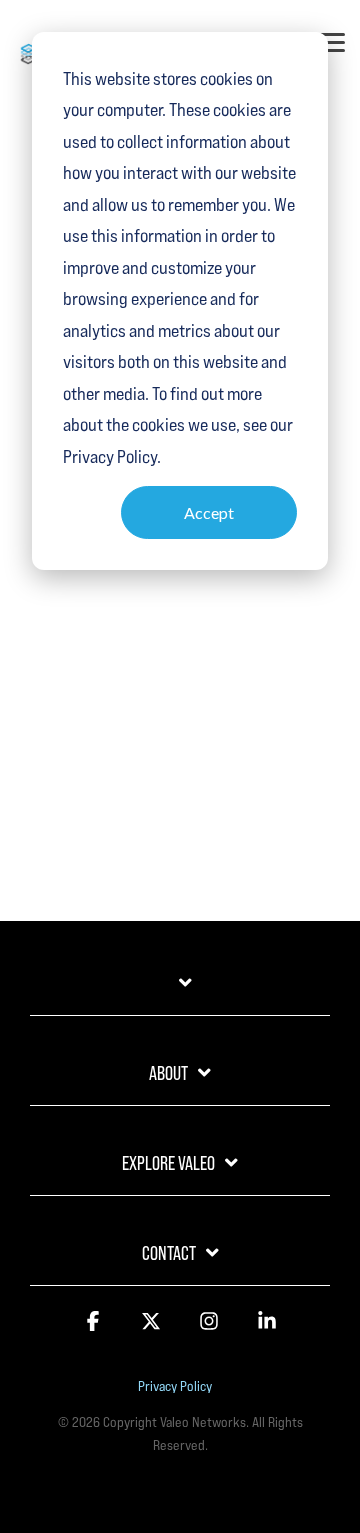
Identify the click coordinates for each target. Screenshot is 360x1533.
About (168, 1073)
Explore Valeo (168, 1163)
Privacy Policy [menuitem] (175, 1386)
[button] (332, 41)
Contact (169, 1253)
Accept (209, 512)
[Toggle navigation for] (180, 993)
